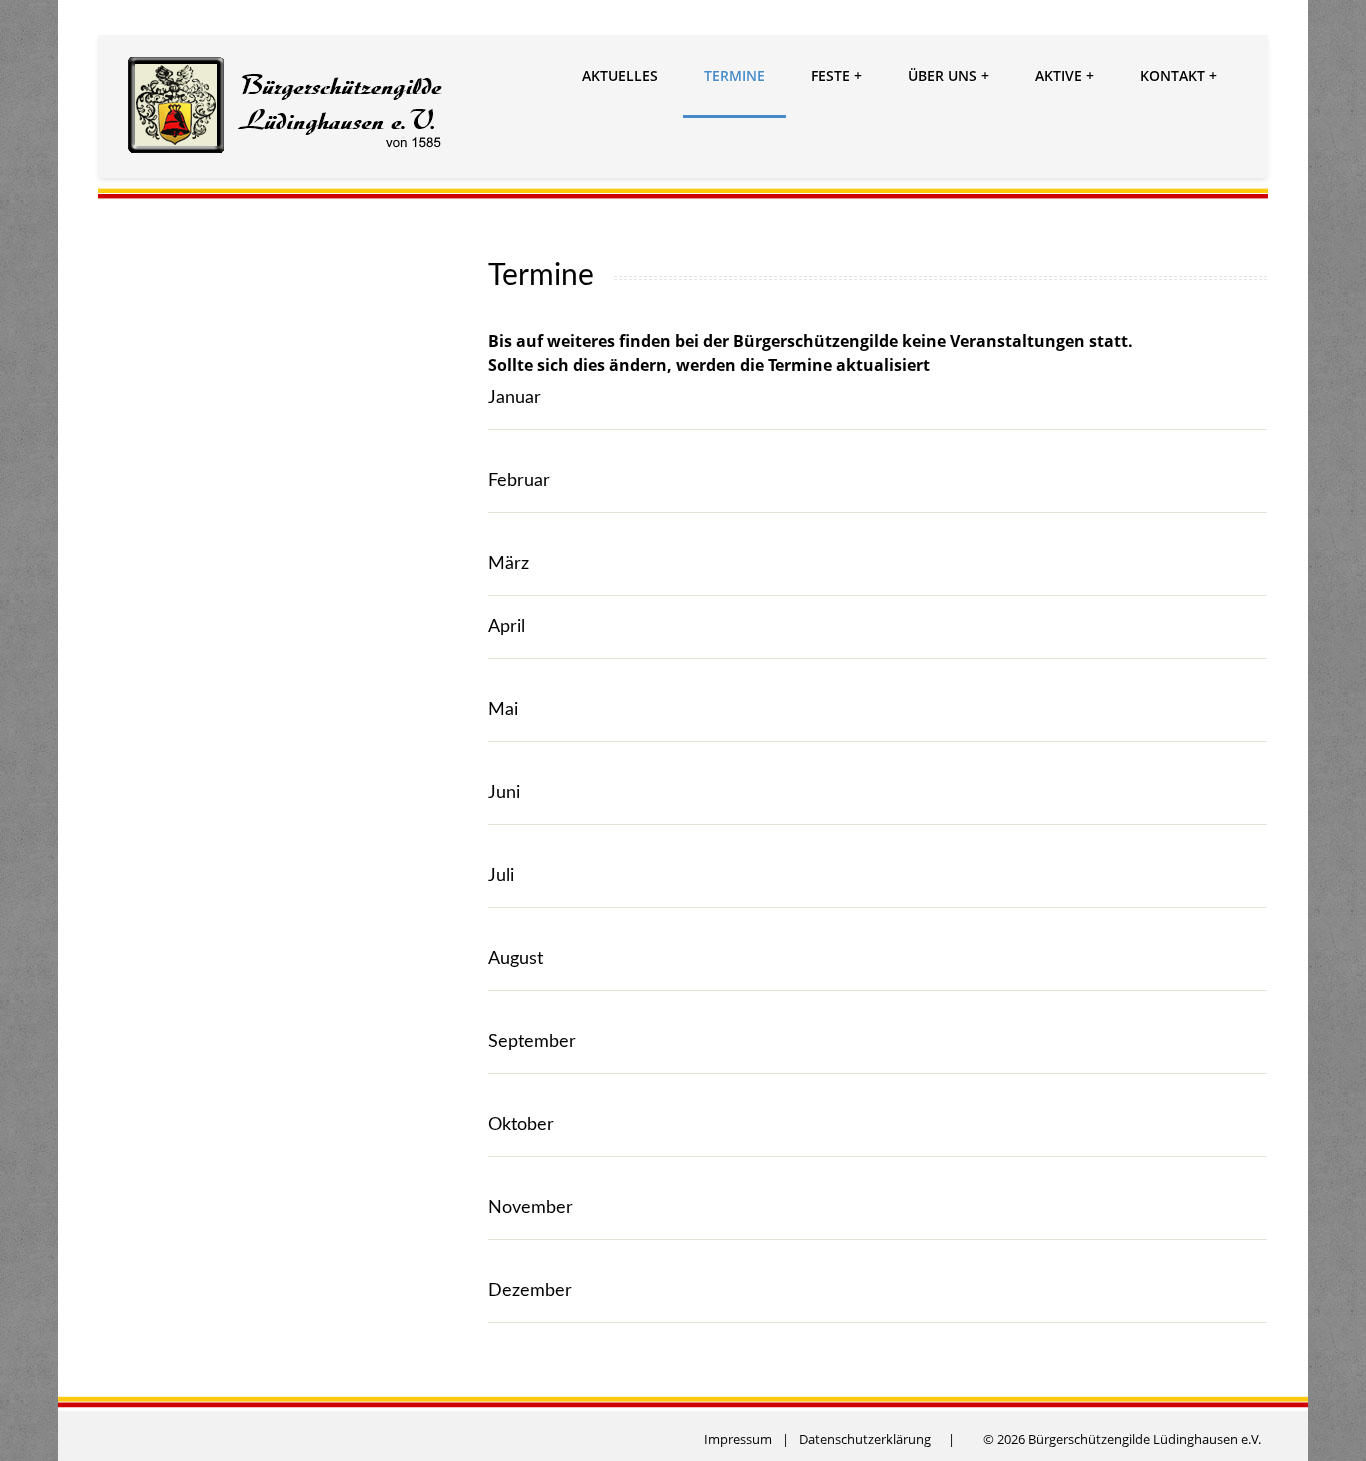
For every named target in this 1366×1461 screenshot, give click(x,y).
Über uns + (948, 75)
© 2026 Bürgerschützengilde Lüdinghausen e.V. (1122, 1439)
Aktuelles (620, 75)
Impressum (738, 1439)
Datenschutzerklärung (865, 1439)
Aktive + (1064, 75)
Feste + (836, 75)
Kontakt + (1178, 75)
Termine (734, 75)
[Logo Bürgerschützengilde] (286, 108)
